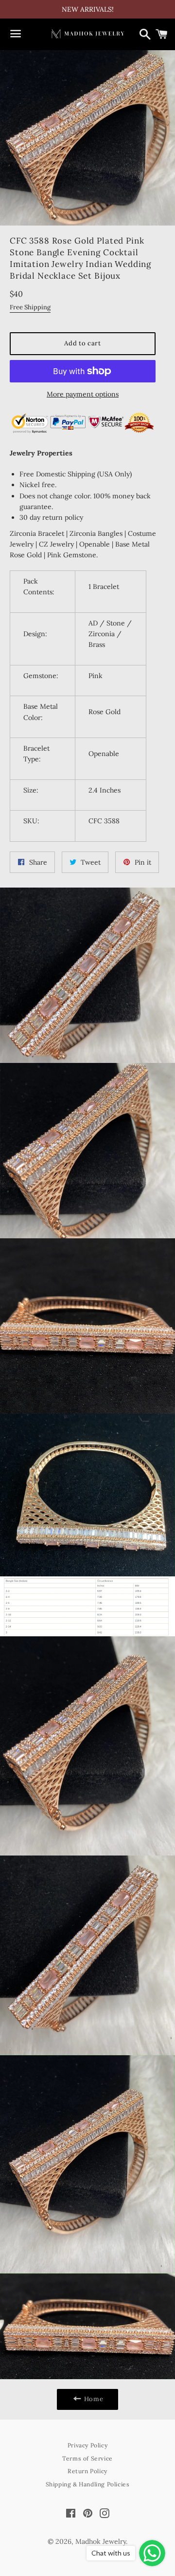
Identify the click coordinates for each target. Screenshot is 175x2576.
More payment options (83, 394)
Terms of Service (87, 2458)
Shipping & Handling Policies (88, 2484)
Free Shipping (30, 307)
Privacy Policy (87, 2445)
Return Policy (87, 2471)
